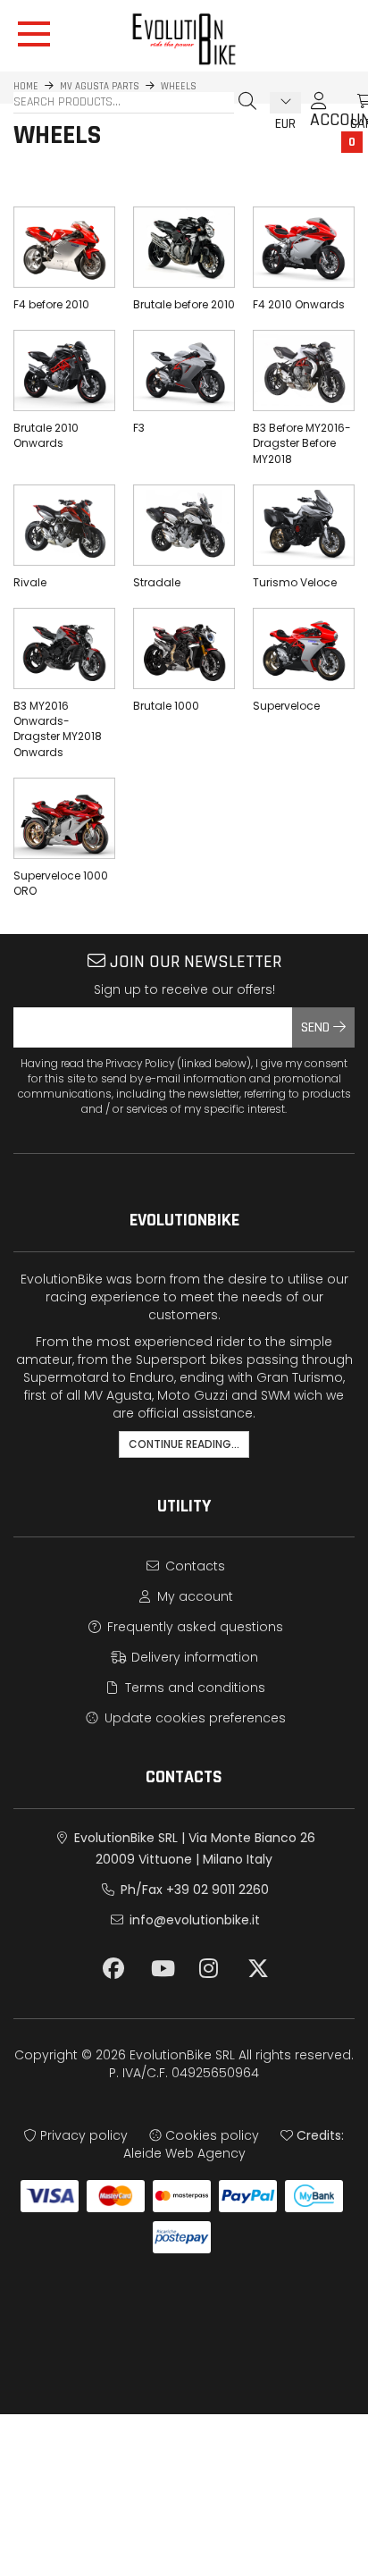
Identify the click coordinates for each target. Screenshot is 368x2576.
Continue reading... (184, 1444)
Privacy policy (82, 2135)
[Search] (247, 101)
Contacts (193, 1566)
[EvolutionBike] (184, 39)
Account (319, 109)
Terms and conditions (193, 1688)
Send (317, 1027)
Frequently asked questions (193, 1627)
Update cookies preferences (193, 1718)
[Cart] (346, 101)
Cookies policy (210, 2135)
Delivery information (193, 1657)
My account (193, 1596)
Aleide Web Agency (184, 2153)
